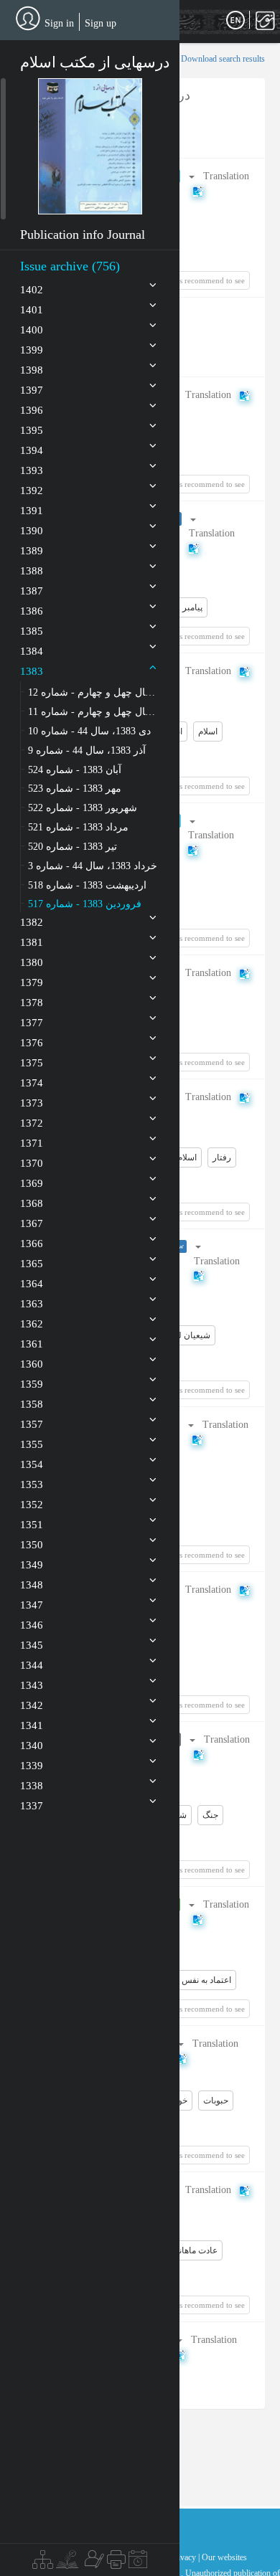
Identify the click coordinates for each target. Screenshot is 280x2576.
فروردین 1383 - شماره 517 (85, 904)
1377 (32, 1023)
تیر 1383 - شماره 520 (73, 847)
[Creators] (93, 2563)
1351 (32, 1525)
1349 (32, 1565)
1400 (32, 330)
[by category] (43, 2563)
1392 (32, 491)
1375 (32, 1063)
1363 (32, 1304)
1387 (32, 591)
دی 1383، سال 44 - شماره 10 (89, 731)
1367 (32, 1223)
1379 (32, 982)
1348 (32, 1585)
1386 (32, 611)
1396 (32, 410)
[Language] (235, 21)
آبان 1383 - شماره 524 (75, 770)
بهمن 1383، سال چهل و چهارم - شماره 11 (93, 712)
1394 (32, 450)
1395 (32, 430)
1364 (32, 1284)
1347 (32, 1605)
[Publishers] (116, 2563)
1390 (32, 531)
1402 (32, 290)
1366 (32, 1244)
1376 (32, 1043)
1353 (32, 1484)
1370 (32, 1163)
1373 (32, 1103)
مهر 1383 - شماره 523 (75, 789)
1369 (32, 1183)
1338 (32, 1786)
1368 (32, 1203)
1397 (32, 390)
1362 (32, 1324)
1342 (32, 1705)
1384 (32, 651)
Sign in (59, 23)
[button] (90, 146)
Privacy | (185, 2557)
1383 (32, 671)
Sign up (101, 23)
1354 (32, 1464)
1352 (32, 1505)
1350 (32, 1545)
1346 (32, 1625)
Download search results (223, 59)
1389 (32, 551)
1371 (32, 1143)
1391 (32, 511)
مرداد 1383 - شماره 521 (78, 827)
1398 (32, 370)
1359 (32, 1384)
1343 (32, 1685)
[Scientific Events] (138, 2563)
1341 (32, 1725)
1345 (32, 1645)
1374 (32, 1083)
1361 (32, 1344)
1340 (32, 1746)
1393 (32, 470)
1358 (32, 1404)
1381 (32, 942)
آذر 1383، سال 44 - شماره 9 (87, 750)
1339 (32, 1766)
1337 (32, 1806)
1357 (32, 1424)
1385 (32, 631)
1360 (32, 1364)
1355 (32, 1444)
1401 (32, 310)
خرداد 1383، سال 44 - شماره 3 (93, 866)
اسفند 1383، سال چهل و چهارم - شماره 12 (93, 692)
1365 (32, 1264)
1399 (32, 350)
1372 (32, 1123)
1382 (32, 922)
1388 (32, 571)
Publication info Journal (83, 235)
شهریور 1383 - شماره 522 (83, 808)
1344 (32, 1665)
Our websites (224, 2557)
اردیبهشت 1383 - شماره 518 (87, 885)
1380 (32, 962)
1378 (32, 1003)
